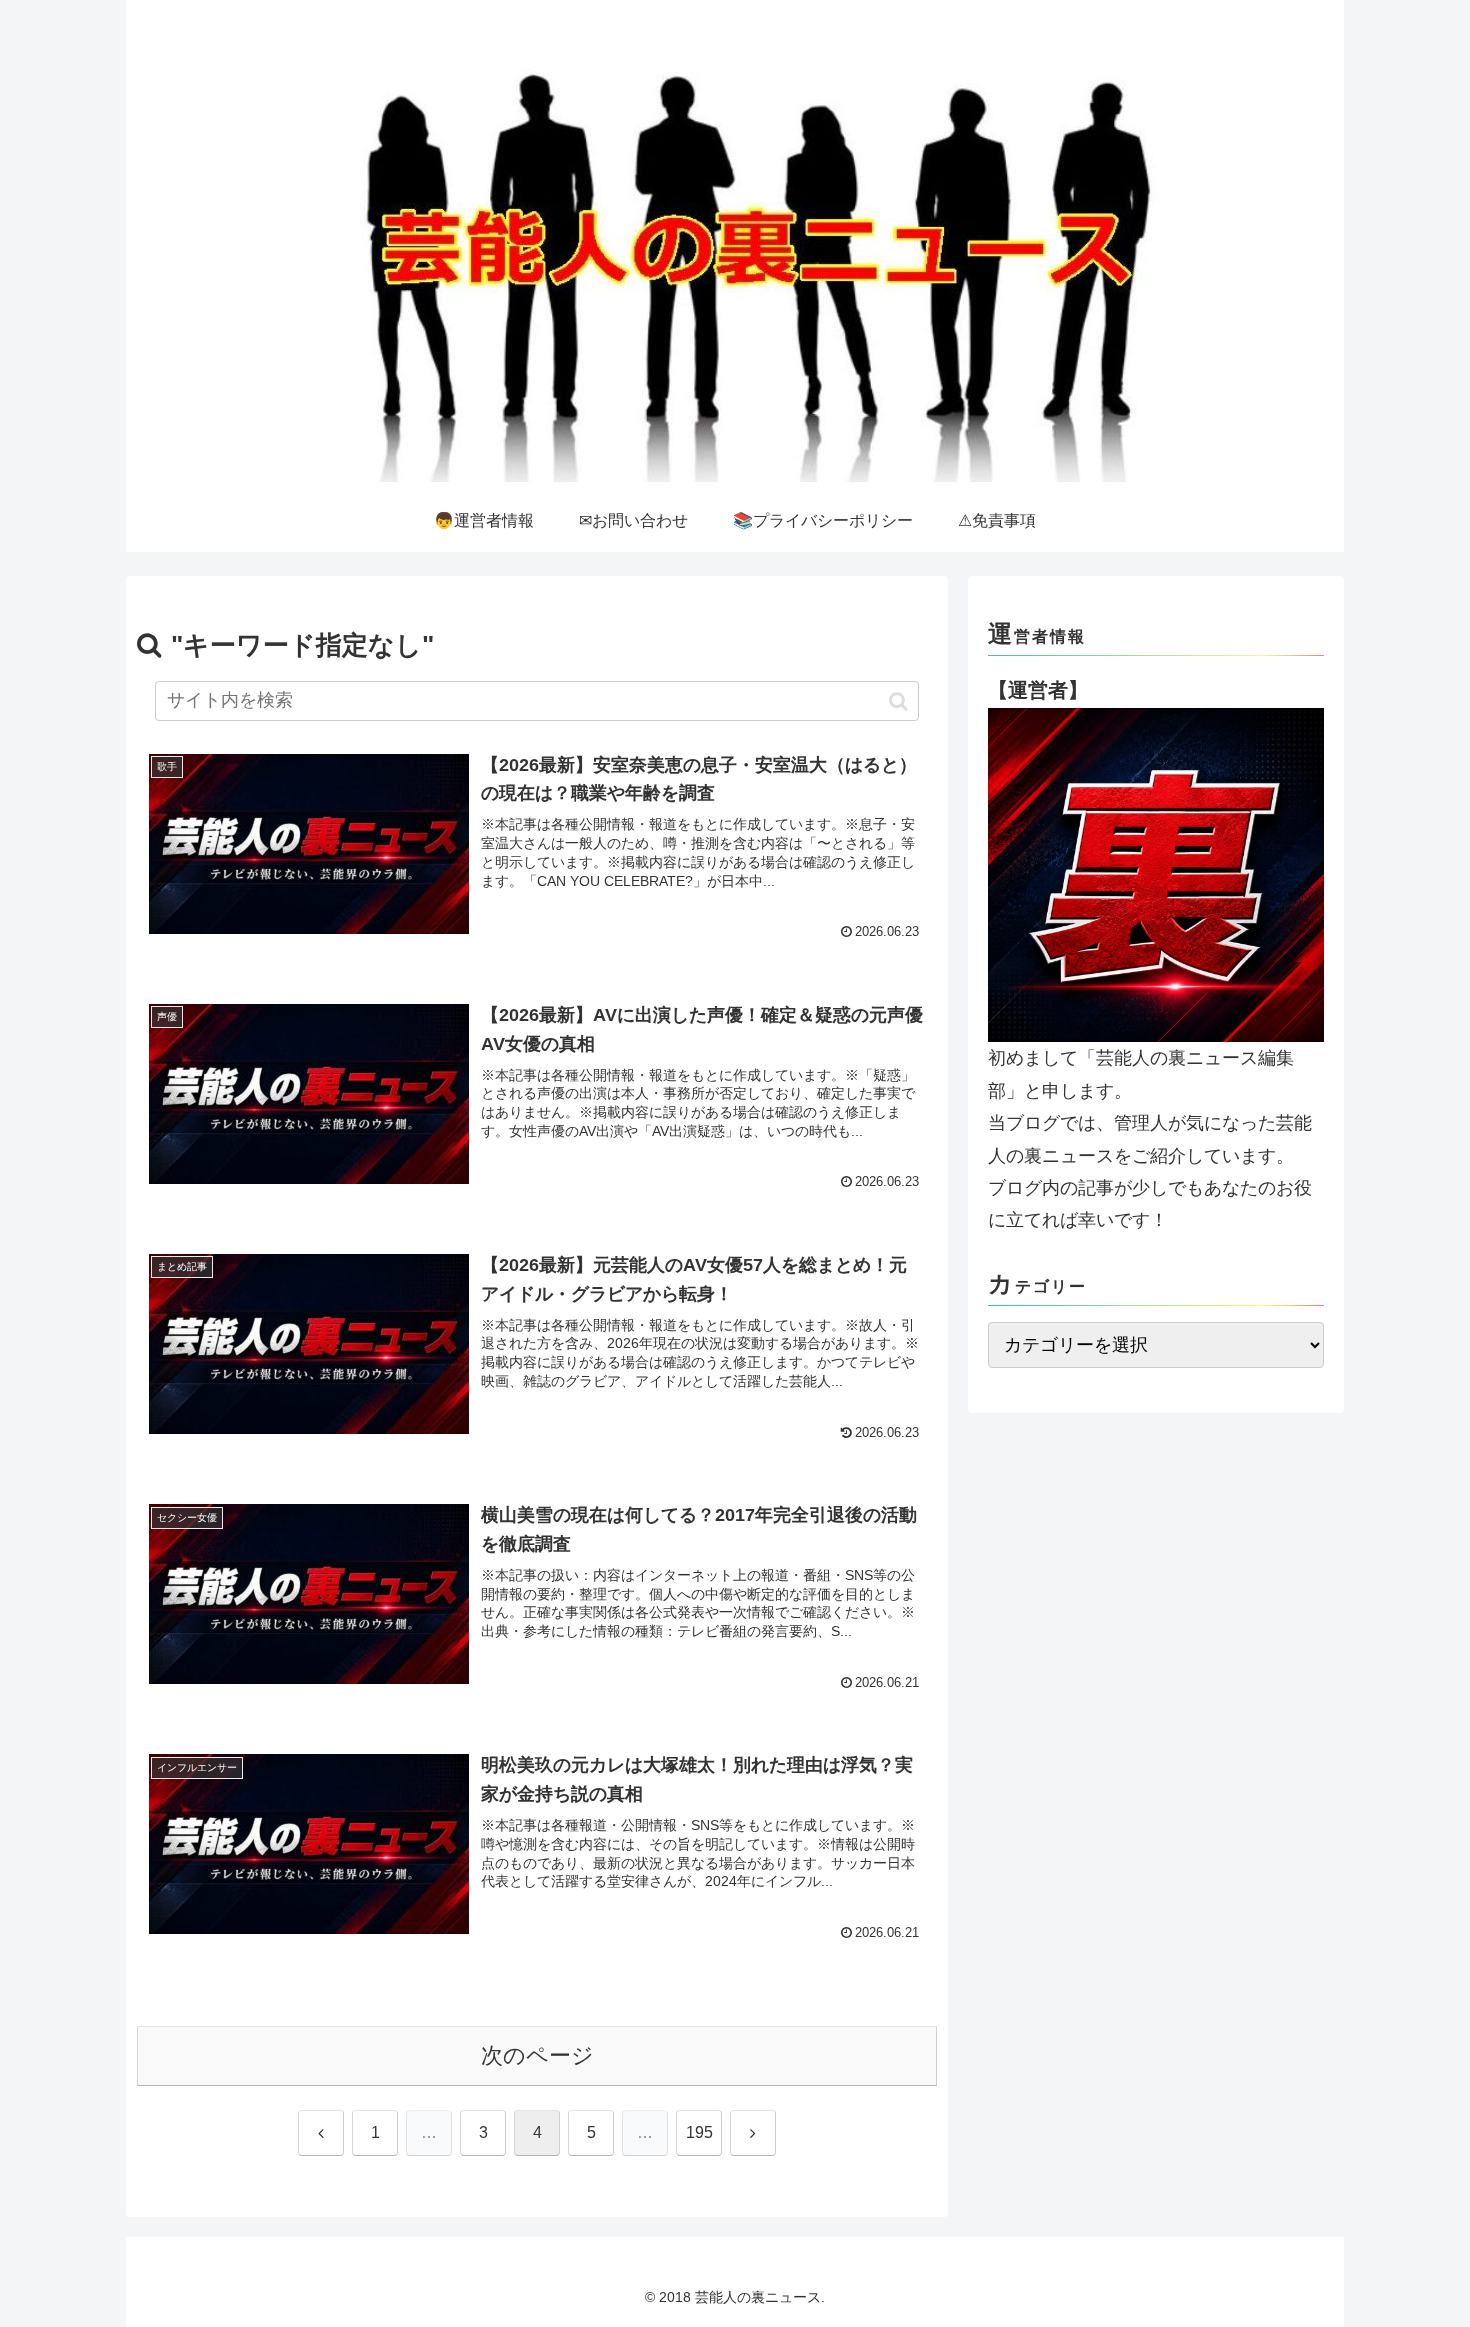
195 (699, 2132)
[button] (898, 701)
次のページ (537, 2055)
